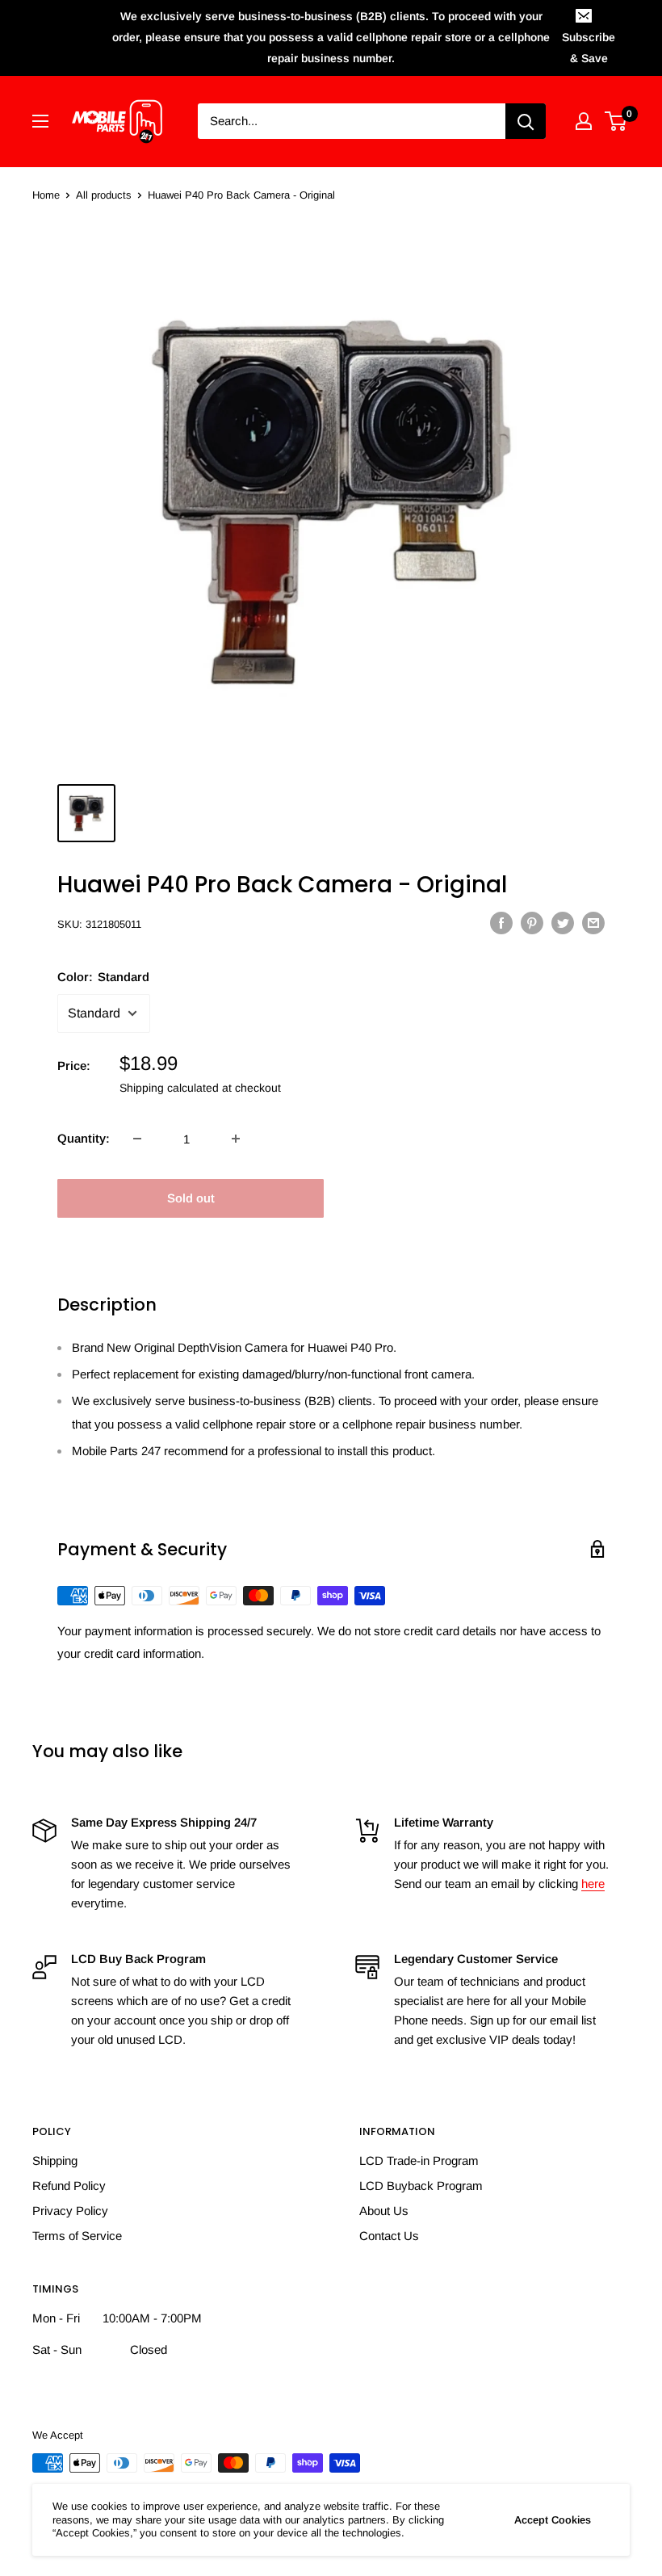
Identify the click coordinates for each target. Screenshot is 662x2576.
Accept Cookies (553, 2520)
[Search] (526, 121)
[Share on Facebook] (501, 923)
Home (46, 195)
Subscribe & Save (589, 48)
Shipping (55, 2161)
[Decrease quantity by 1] (137, 1139)
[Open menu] (40, 121)
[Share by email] (593, 923)
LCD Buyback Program (421, 2186)
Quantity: (84, 1138)
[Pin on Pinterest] (532, 923)
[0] (616, 121)
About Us (384, 2211)
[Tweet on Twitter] (563, 923)
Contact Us (389, 2236)
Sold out (191, 1198)
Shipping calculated (169, 1088)
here (593, 1884)
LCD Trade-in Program (419, 2161)
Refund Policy (69, 2186)
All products (104, 195)
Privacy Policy (70, 2211)
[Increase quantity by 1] (236, 1139)
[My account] (584, 121)
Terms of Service (77, 2236)
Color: (103, 977)
